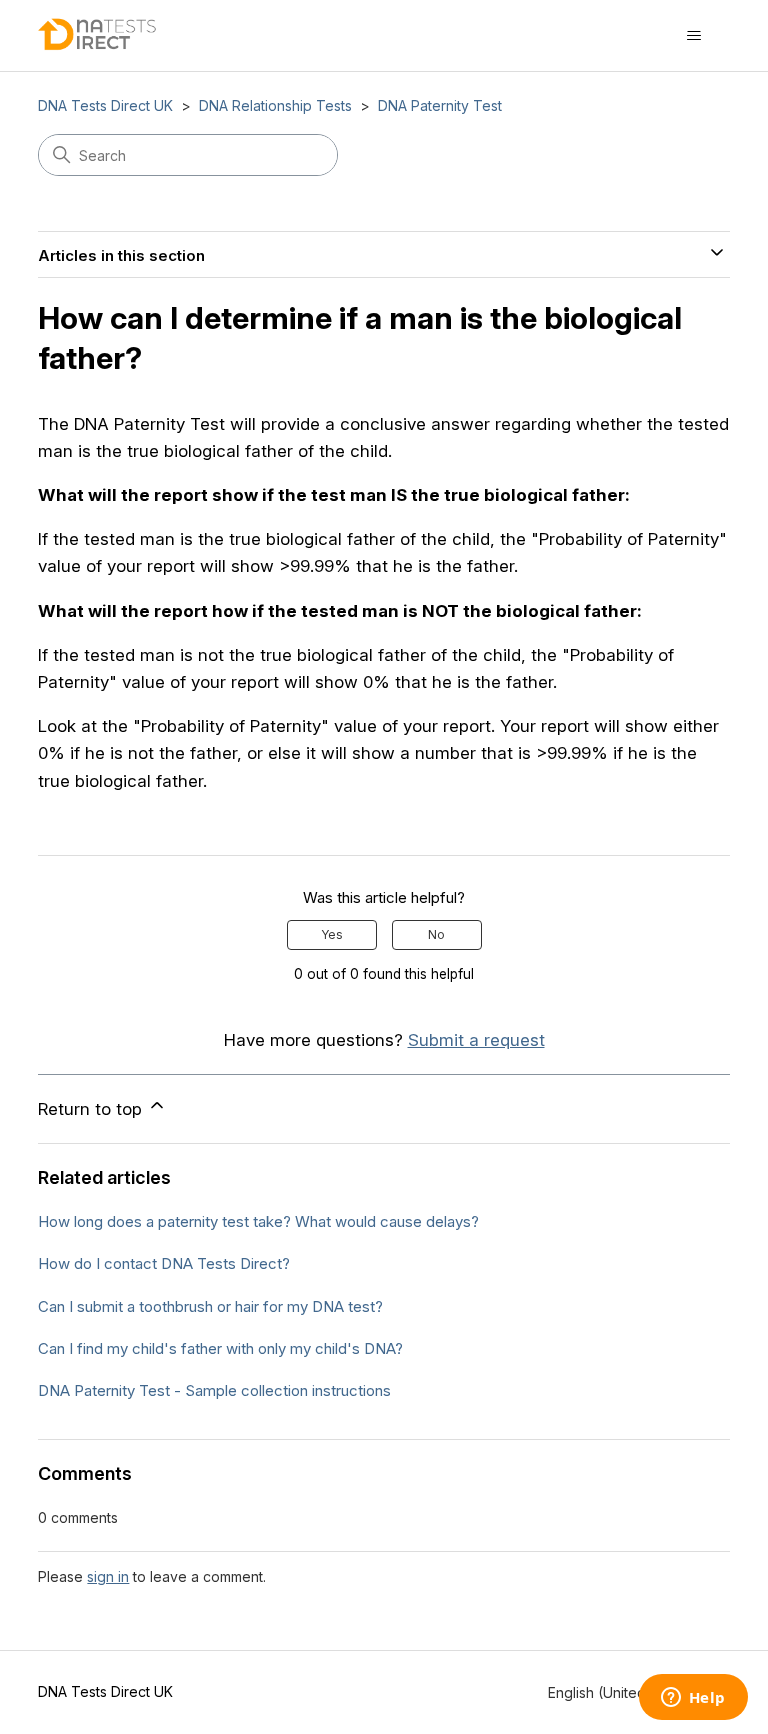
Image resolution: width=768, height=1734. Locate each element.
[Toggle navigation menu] (694, 36)
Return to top (92, 1109)
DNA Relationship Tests (275, 105)
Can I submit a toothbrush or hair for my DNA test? (210, 1306)
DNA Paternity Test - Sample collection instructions (214, 1390)
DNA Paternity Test (440, 105)
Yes (332, 934)
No (436, 934)
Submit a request (476, 1040)
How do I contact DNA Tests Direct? (164, 1263)
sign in (108, 1576)
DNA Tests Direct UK (105, 105)
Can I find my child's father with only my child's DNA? (220, 1348)
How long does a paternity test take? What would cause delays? (258, 1221)
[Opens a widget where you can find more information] (693, 1699)
